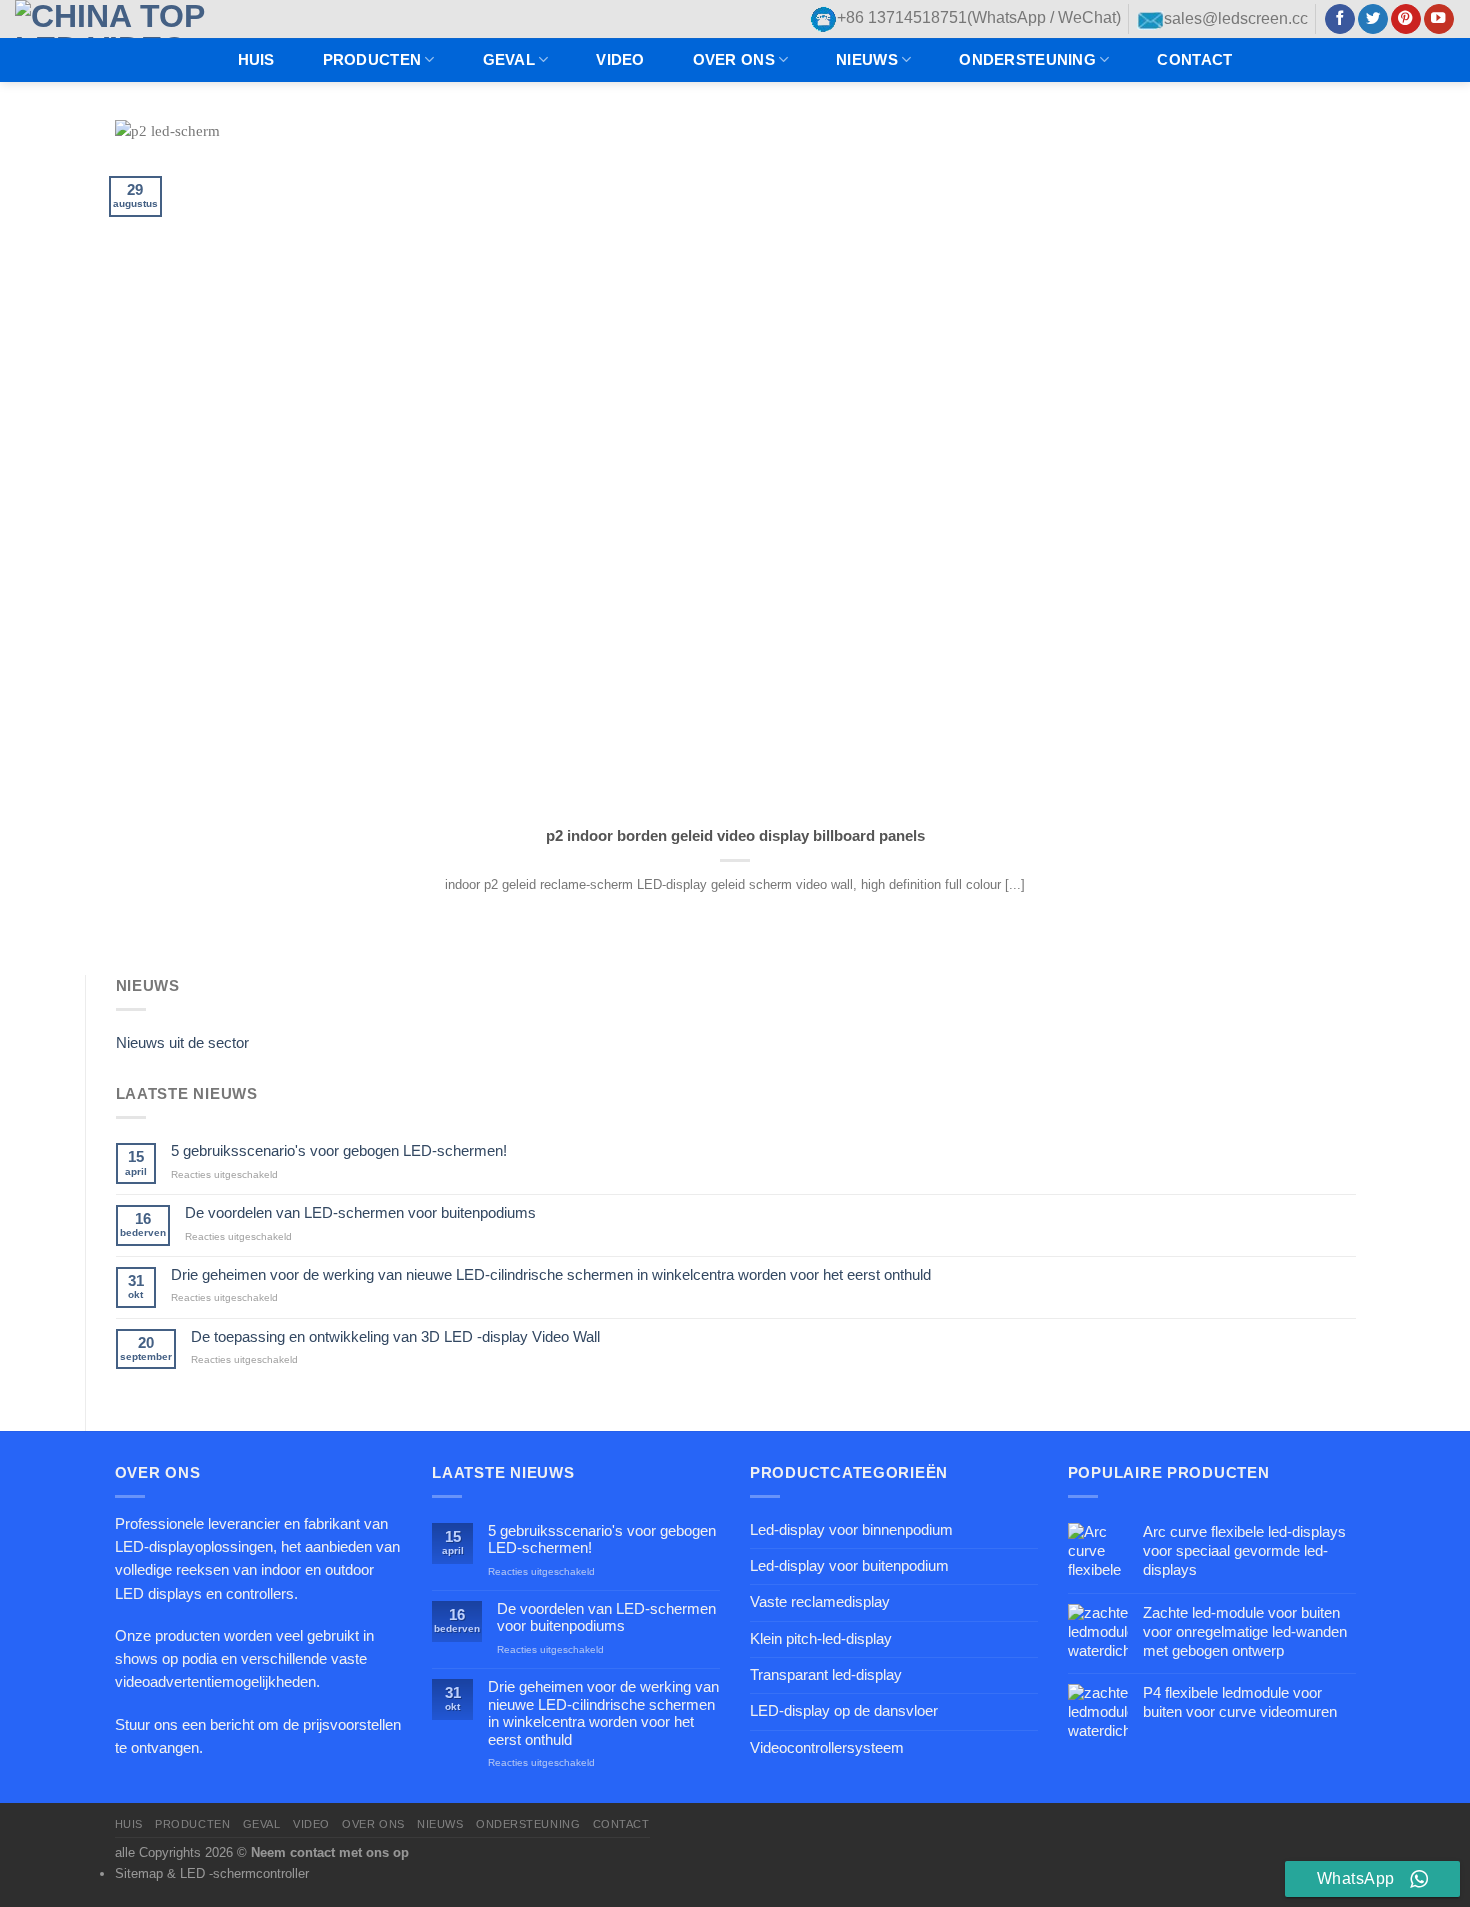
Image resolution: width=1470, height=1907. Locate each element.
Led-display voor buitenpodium (849, 1566)
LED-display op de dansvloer (844, 1711)
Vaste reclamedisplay (820, 1602)
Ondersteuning (1027, 60)
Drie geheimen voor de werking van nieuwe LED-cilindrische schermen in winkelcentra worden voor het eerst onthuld (551, 1275)
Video (620, 60)
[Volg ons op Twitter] (1373, 19)
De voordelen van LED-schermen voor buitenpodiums (360, 1213)
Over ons (734, 60)
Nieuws (867, 60)
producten (372, 60)
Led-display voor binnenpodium (851, 1530)
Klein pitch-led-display (821, 1639)
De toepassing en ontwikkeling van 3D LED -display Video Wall (395, 1337)
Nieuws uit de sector (182, 1043)
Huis (256, 60)
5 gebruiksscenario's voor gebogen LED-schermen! (339, 1151)
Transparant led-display (826, 1675)
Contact (1194, 60)
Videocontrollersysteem (827, 1748)
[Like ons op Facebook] (1340, 19)
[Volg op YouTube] (1439, 19)
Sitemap (139, 1873)
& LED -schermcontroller (238, 1873)
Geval (509, 60)
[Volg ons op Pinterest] (1406, 19)
